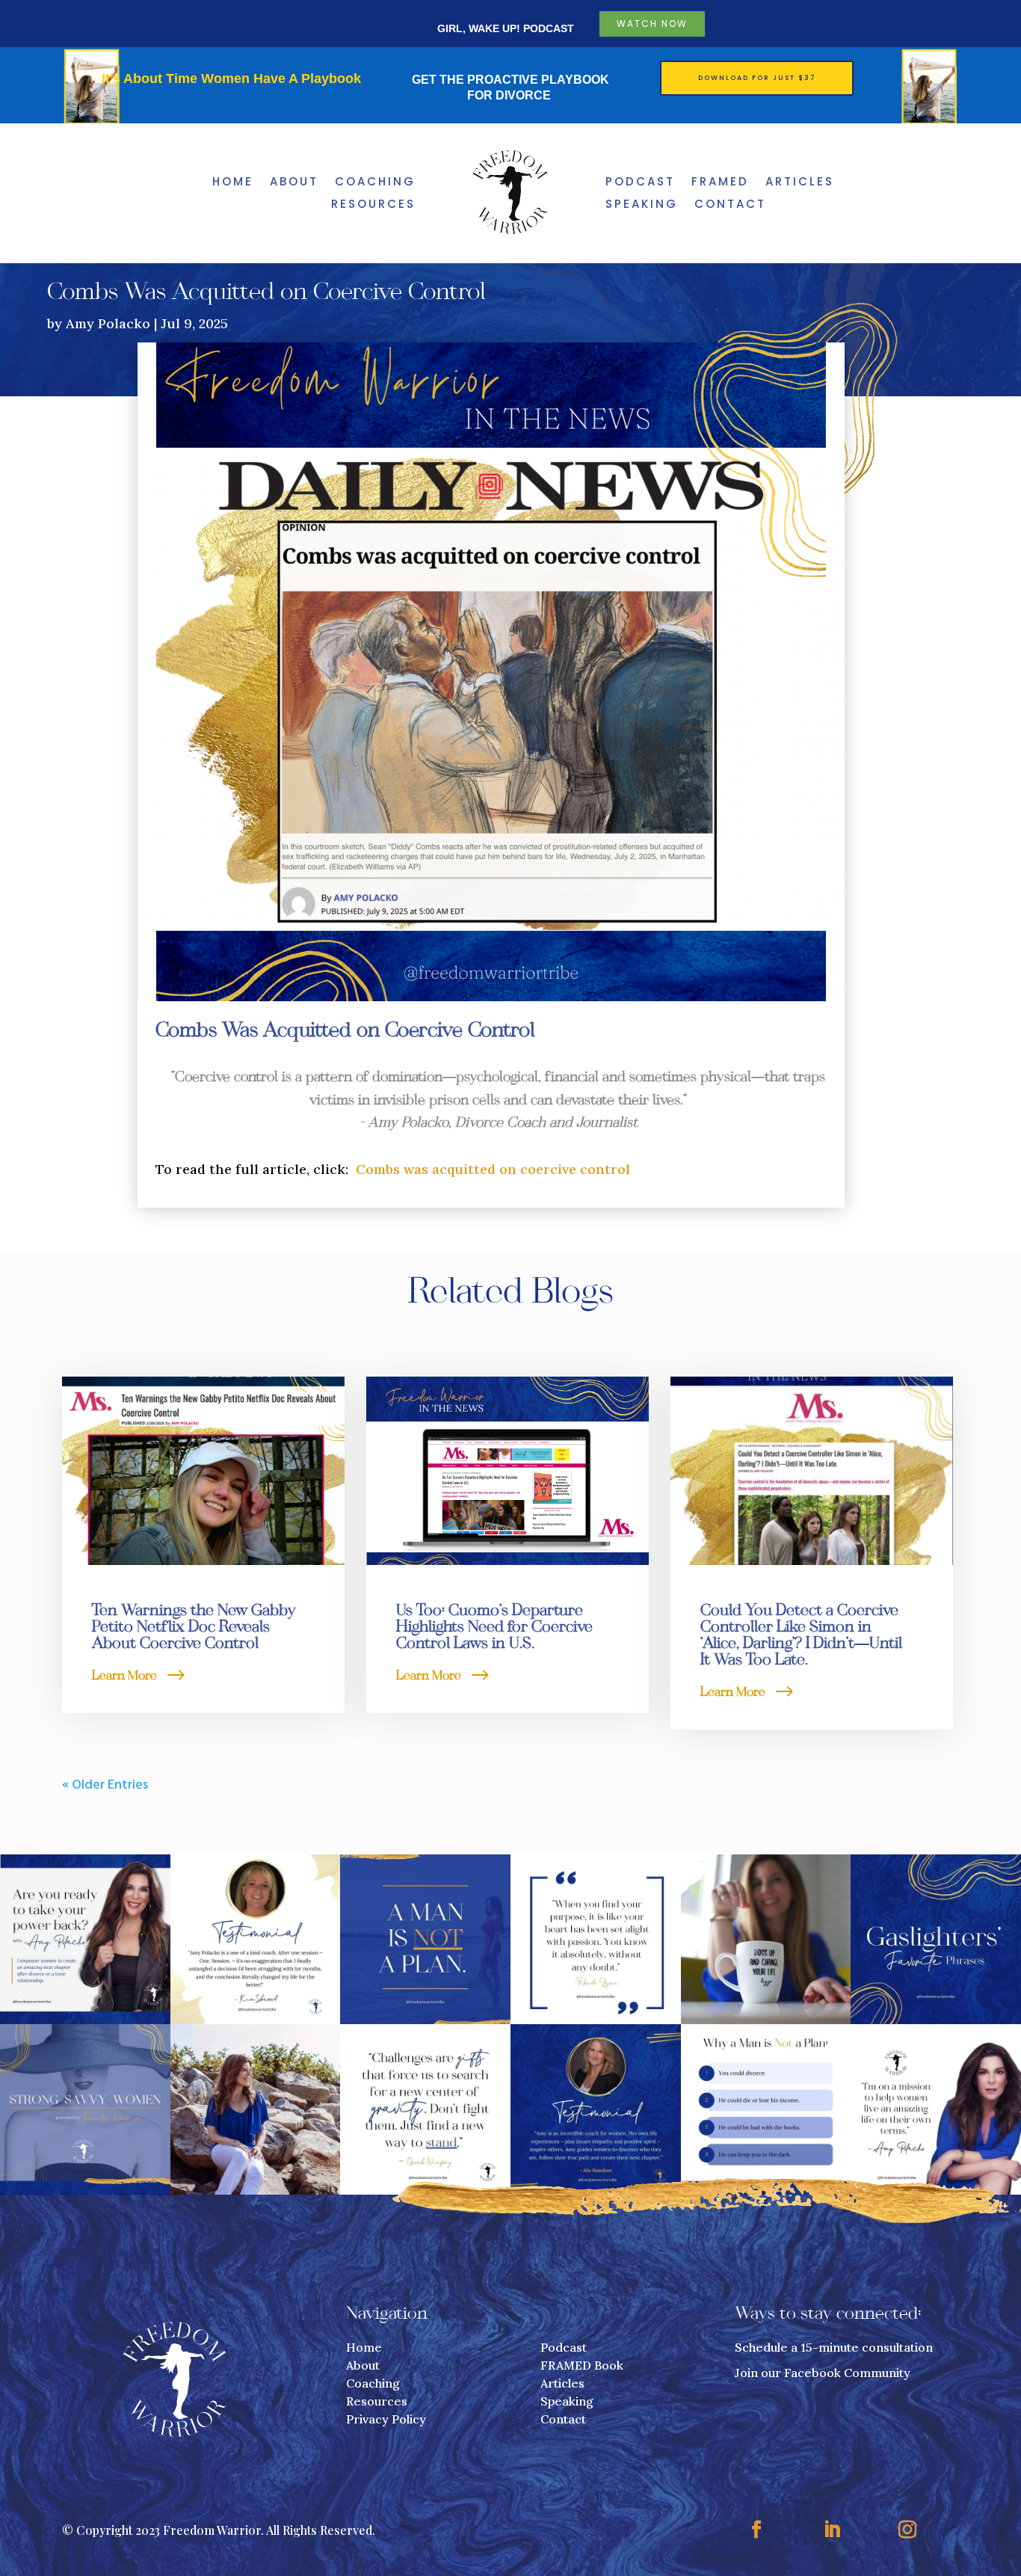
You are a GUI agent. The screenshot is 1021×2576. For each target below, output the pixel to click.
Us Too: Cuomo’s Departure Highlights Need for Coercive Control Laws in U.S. (494, 1628)
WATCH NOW (652, 24)
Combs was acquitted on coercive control (493, 1169)
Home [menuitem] (233, 183)
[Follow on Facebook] (756, 2530)
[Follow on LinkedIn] (832, 2530)
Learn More (124, 1676)
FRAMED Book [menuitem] (582, 2365)
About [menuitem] (294, 183)
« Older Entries (105, 1785)
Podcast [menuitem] (640, 183)
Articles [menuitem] (800, 183)
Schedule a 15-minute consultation (834, 2347)
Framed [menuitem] (720, 183)
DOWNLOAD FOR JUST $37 (757, 78)
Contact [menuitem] (730, 205)
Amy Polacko (108, 323)
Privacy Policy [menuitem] (386, 2419)
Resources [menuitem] (373, 205)
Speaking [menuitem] (642, 205)
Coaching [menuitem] (375, 183)
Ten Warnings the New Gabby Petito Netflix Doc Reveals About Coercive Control (194, 1628)
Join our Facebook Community (823, 2373)
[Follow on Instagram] (907, 2530)
